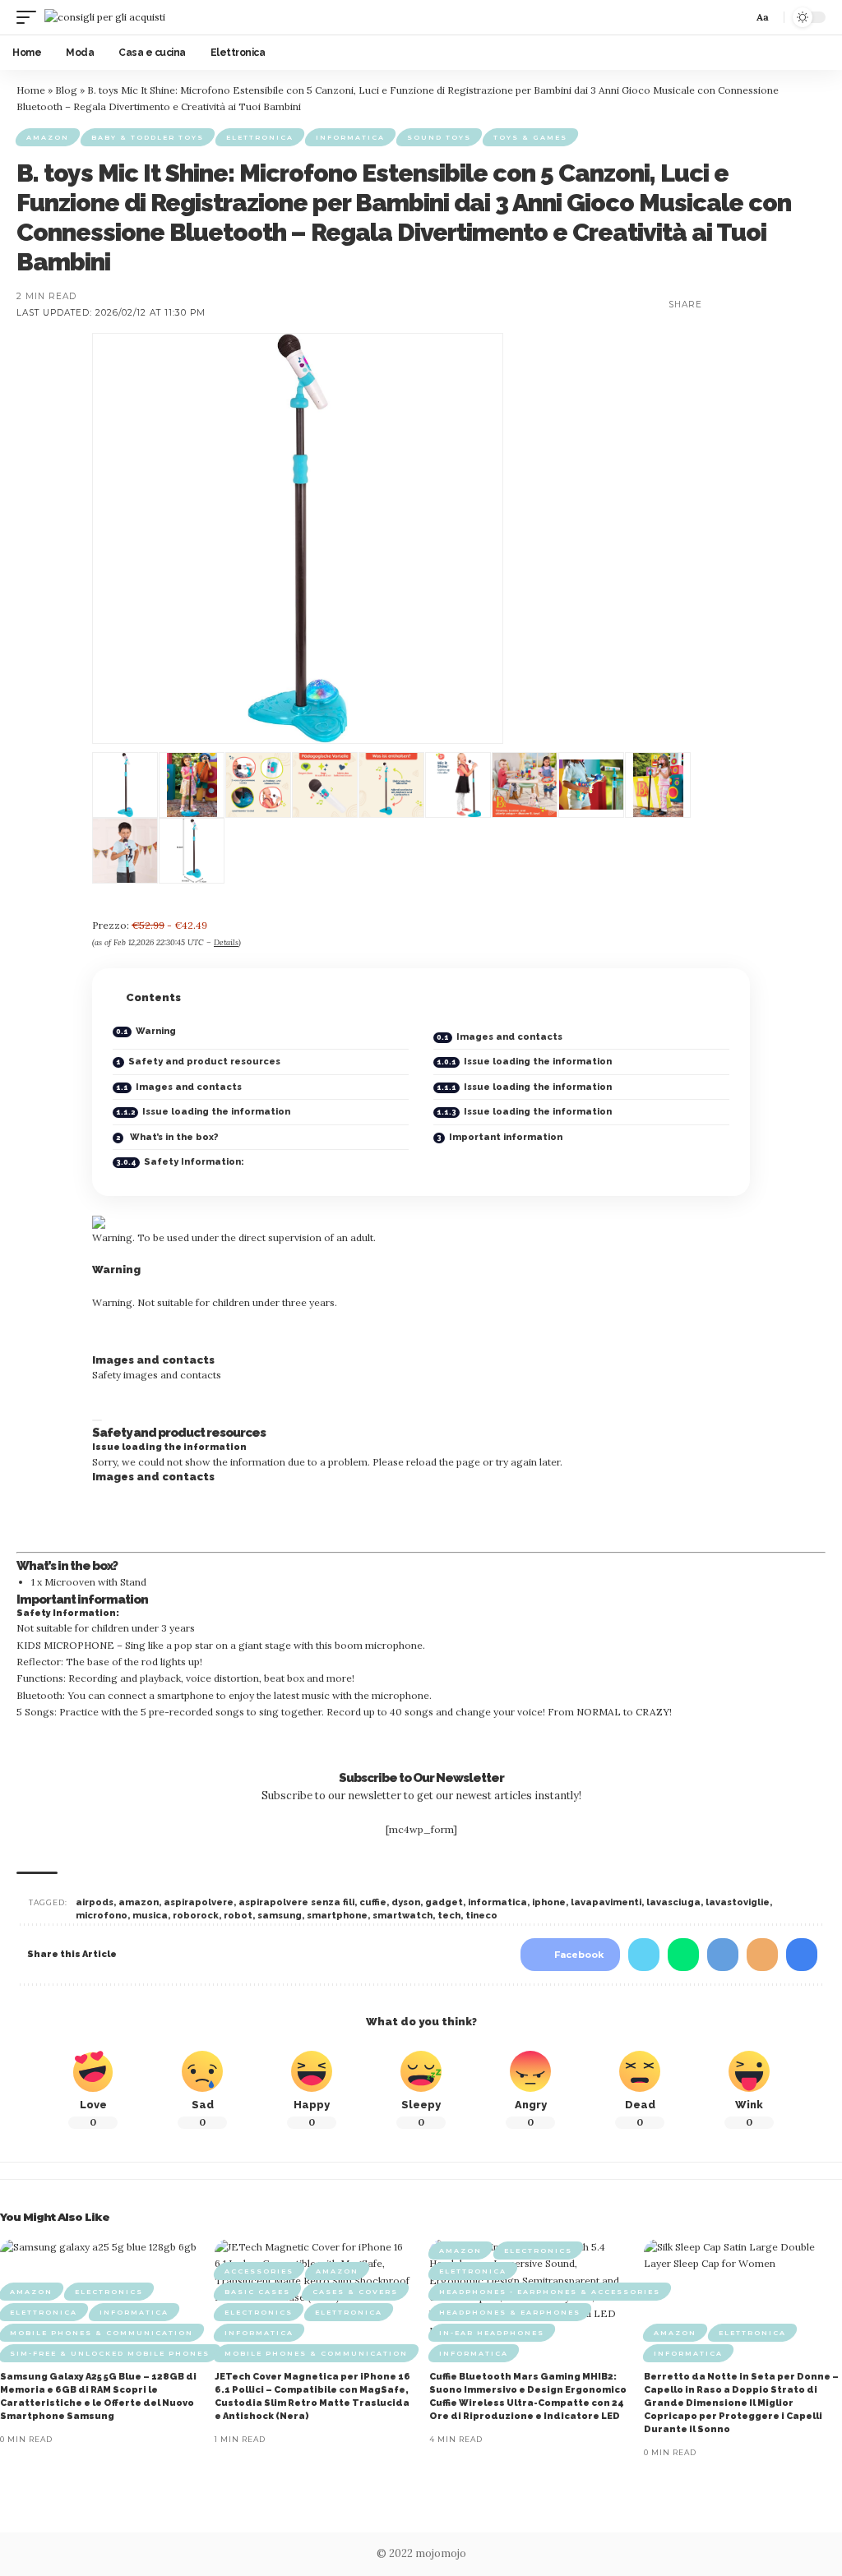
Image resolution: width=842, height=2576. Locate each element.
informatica (497, 1902)
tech (449, 1916)
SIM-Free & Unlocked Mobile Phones (110, 2353)
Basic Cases (257, 2292)
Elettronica (260, 137)
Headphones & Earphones (510, 2312)
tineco (481, 1916)
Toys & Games (530, 137)
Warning (156, 1031)
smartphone (337, 1916)
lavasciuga (673, 1902)
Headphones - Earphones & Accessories (550, 2292)
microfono (102, 1916)
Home (31, 90)
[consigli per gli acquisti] (105, 17)
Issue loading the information (538, 1062)
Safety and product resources (204, 1062)
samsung (280, 1916)
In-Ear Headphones (492, 2333)
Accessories (259, 2271)
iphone (549, 1902)
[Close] (97, 1420)
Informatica (350, 137)
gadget (444, 1902)
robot (238, 1916)
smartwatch (402, 1916)
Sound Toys (439, 137)
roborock (196, 1916)
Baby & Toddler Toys (148, 137)
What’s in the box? (173, 1137)
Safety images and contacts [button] (157, 1375)
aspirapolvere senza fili (296, 1902)
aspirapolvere (199, 1902)
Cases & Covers (355, 2292)
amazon (139, 1902)
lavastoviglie (738, 1902)
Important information (506, 1137)
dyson (406, 1902)
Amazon (48, 137)
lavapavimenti (606, 1902)
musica (150, 1916)
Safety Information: (194, 1162)
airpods (95, 1902)
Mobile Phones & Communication (102, 2333)
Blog (66, 90)
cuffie (373, 1902)
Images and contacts (509, 1037)
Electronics (109, 2292)
